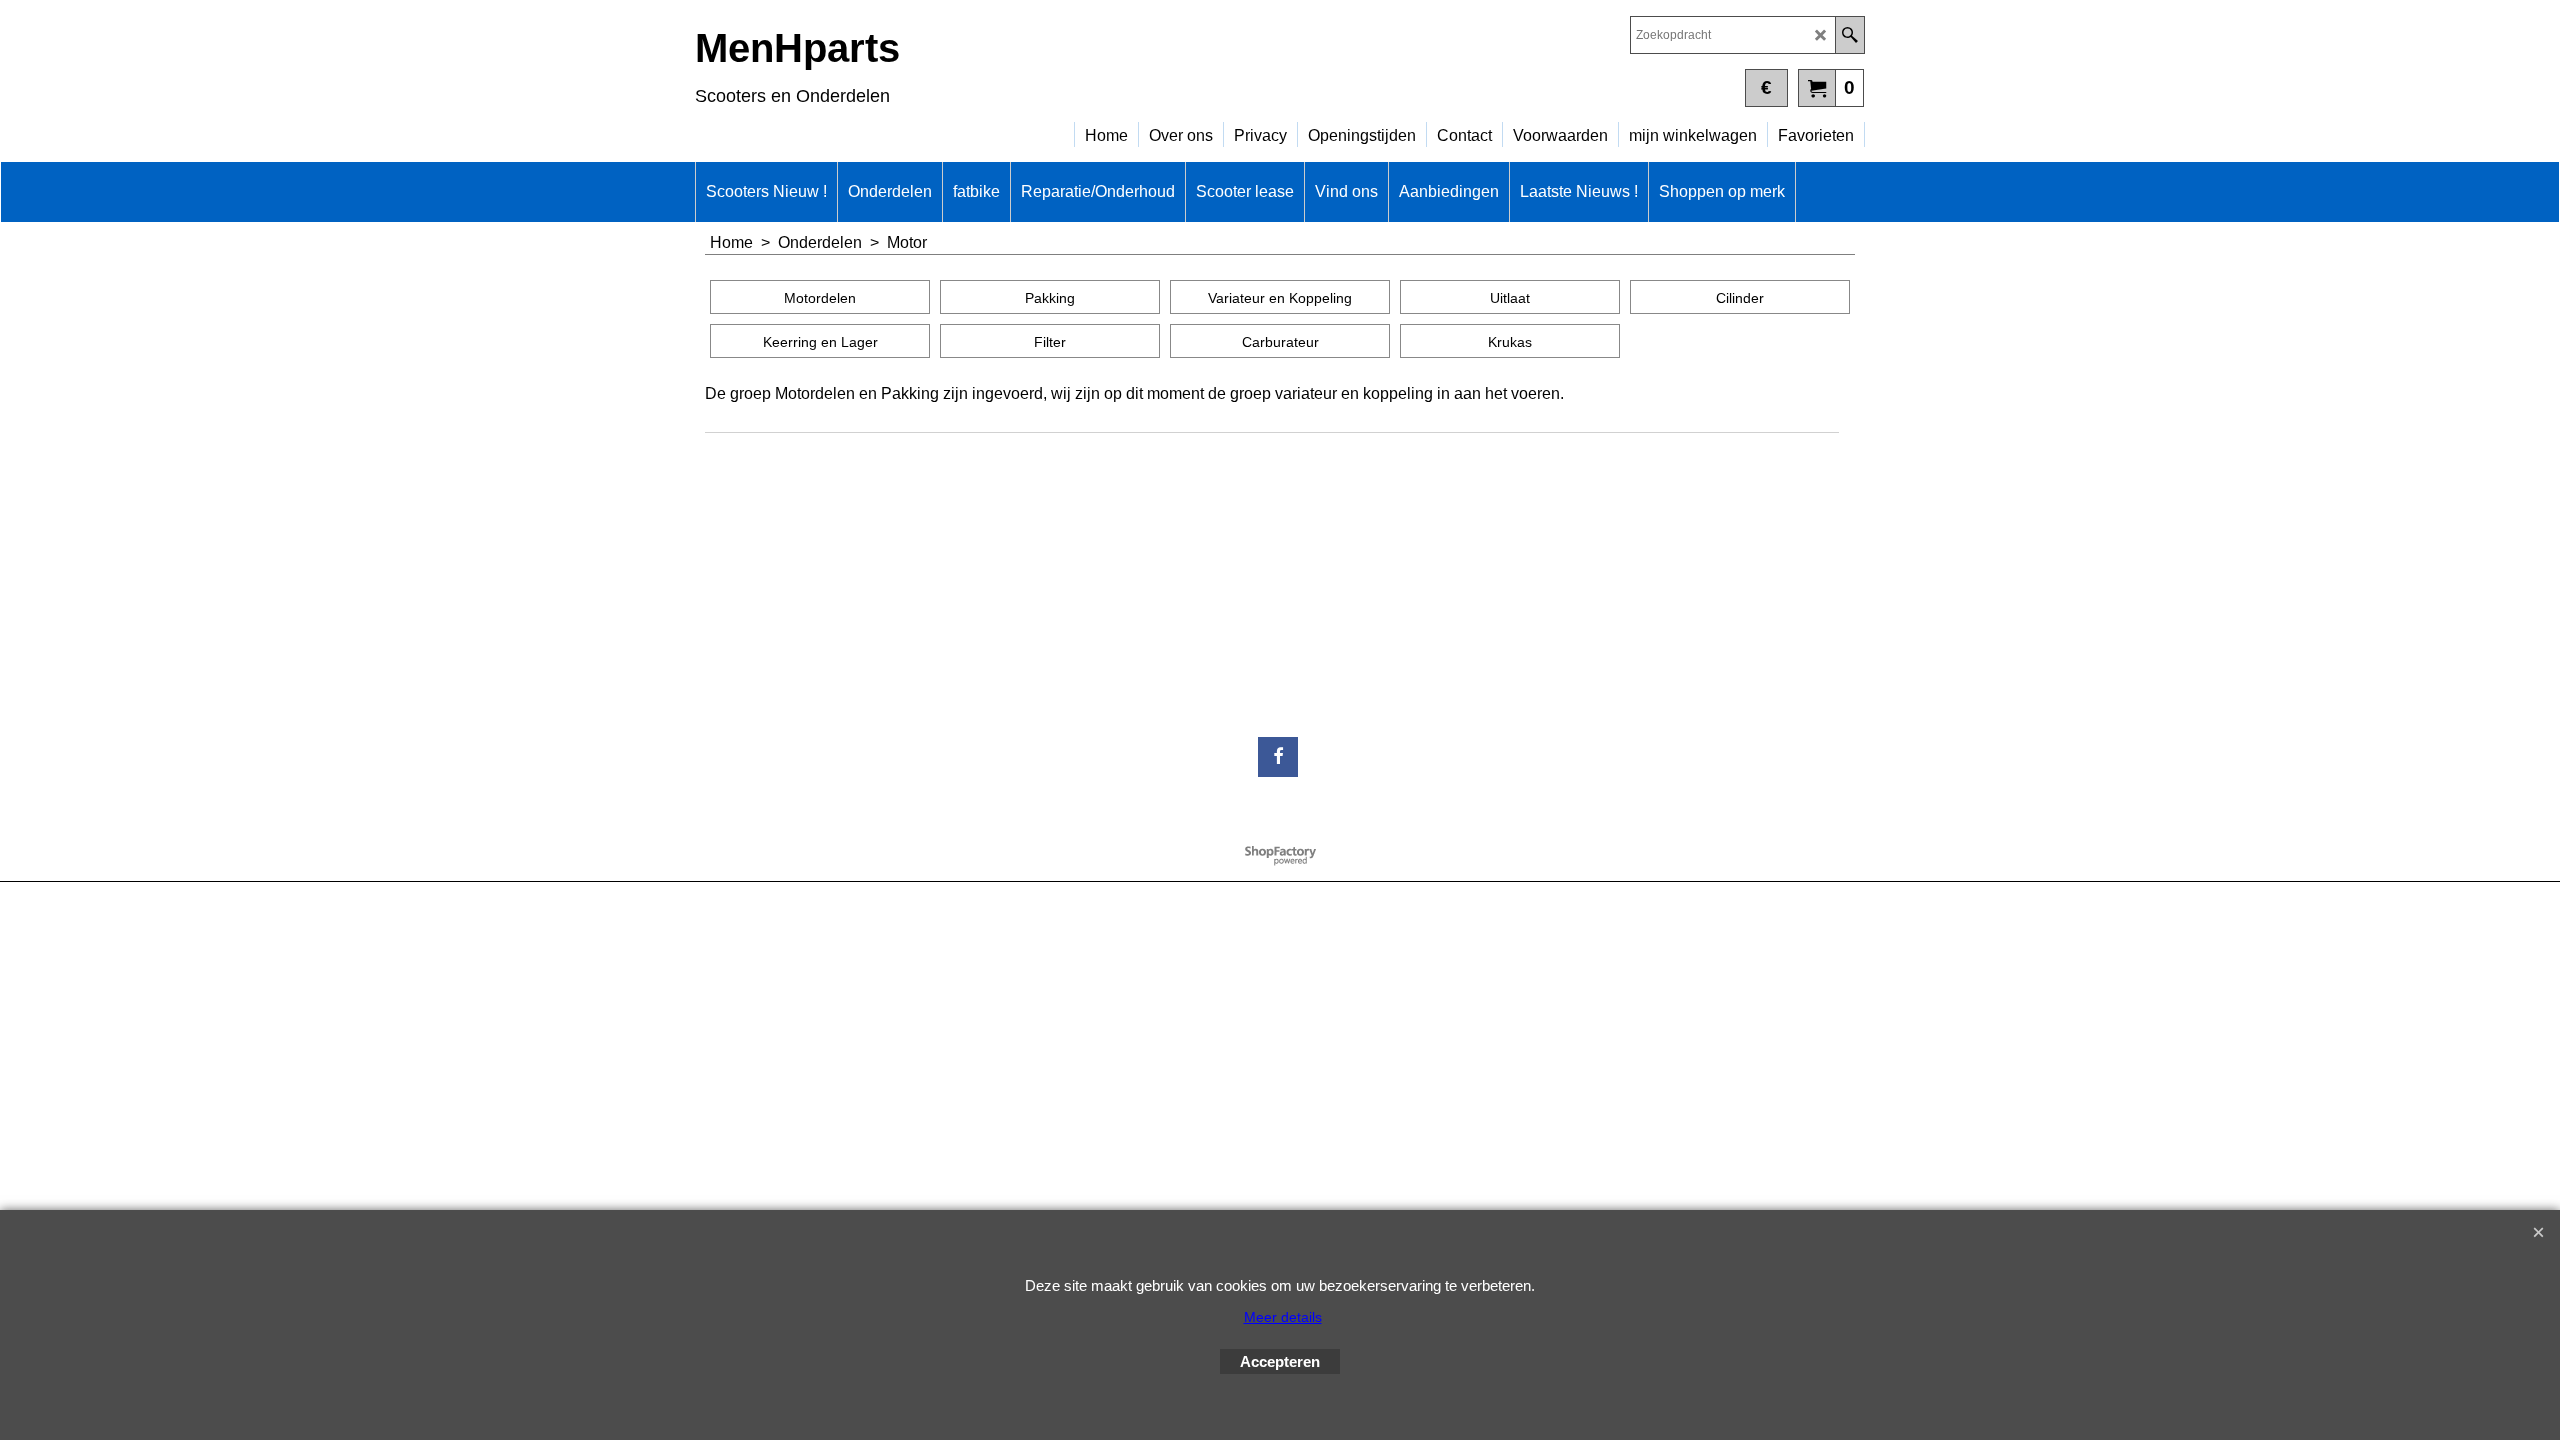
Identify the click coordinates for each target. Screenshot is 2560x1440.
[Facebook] (1278, 757)
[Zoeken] (1849, 35)
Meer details (1283, 1317)
